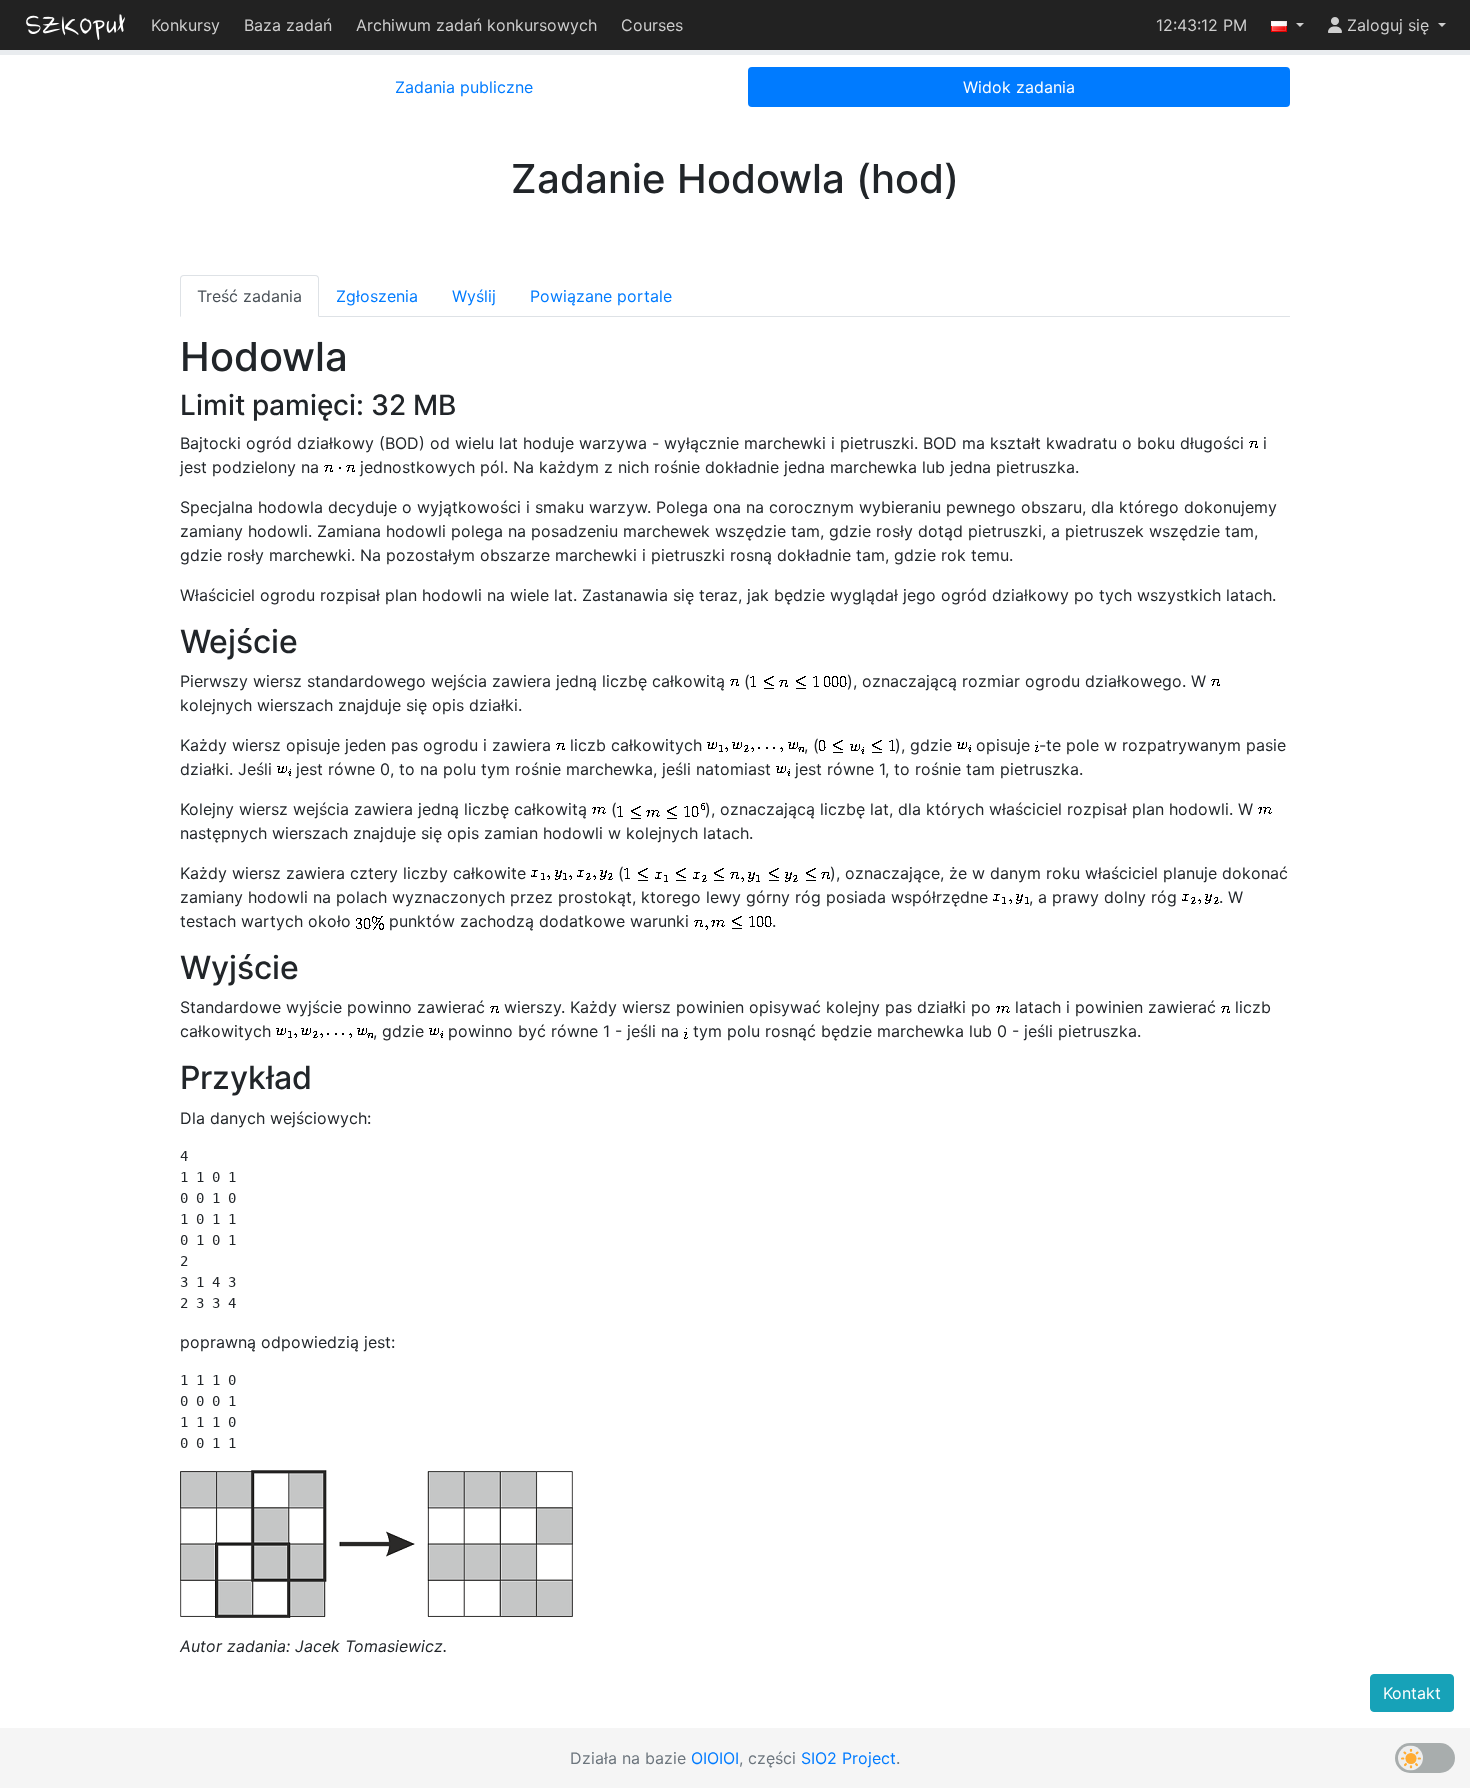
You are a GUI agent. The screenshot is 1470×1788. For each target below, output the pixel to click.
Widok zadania (1019, 87)
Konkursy (185, 25)
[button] (1287, 25)
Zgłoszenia (377, 296)
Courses (652, 25)
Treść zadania (249, 296)
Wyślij (474, 296)
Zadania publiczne (464, 87)
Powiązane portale (601, 296)
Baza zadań (288, 25)
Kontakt (1412, 1693)
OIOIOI (715, 1758)
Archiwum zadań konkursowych (476, 25)
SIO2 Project (848, 1758)
